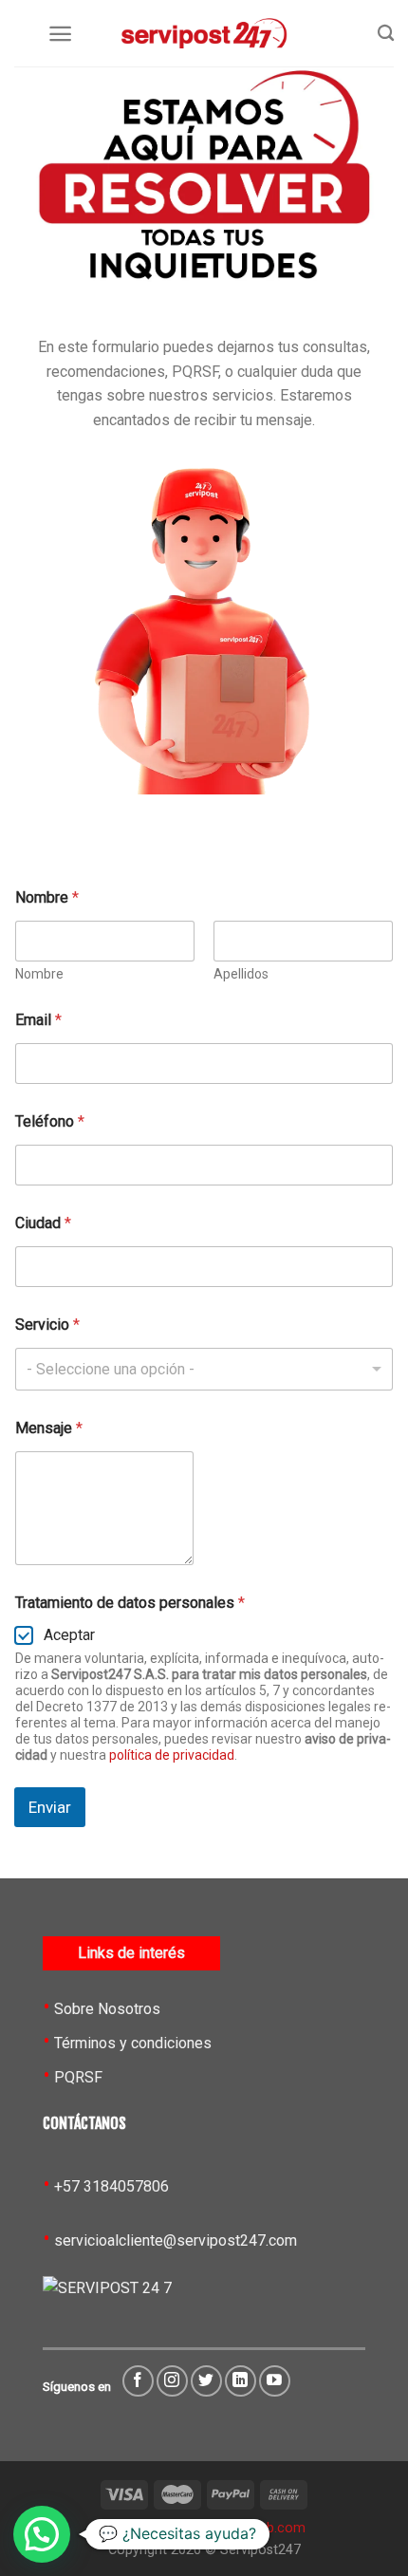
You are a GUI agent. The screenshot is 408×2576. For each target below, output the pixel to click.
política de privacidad (172, 1755)
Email (38, 1020)
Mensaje (49, 1428)
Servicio (47, 1325)
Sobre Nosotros (107, 2009)
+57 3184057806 (111, 2186)
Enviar (50, 1807)
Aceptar (69, 1635)
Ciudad (43, 1223)
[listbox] (204, 1369)
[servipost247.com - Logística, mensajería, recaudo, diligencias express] (204, 33)
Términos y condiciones (133, 2043)
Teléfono (50, 1121)
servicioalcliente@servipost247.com (176, 2240)
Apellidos (241, 974)
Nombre (39, 974)
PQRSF (78, 2077)
